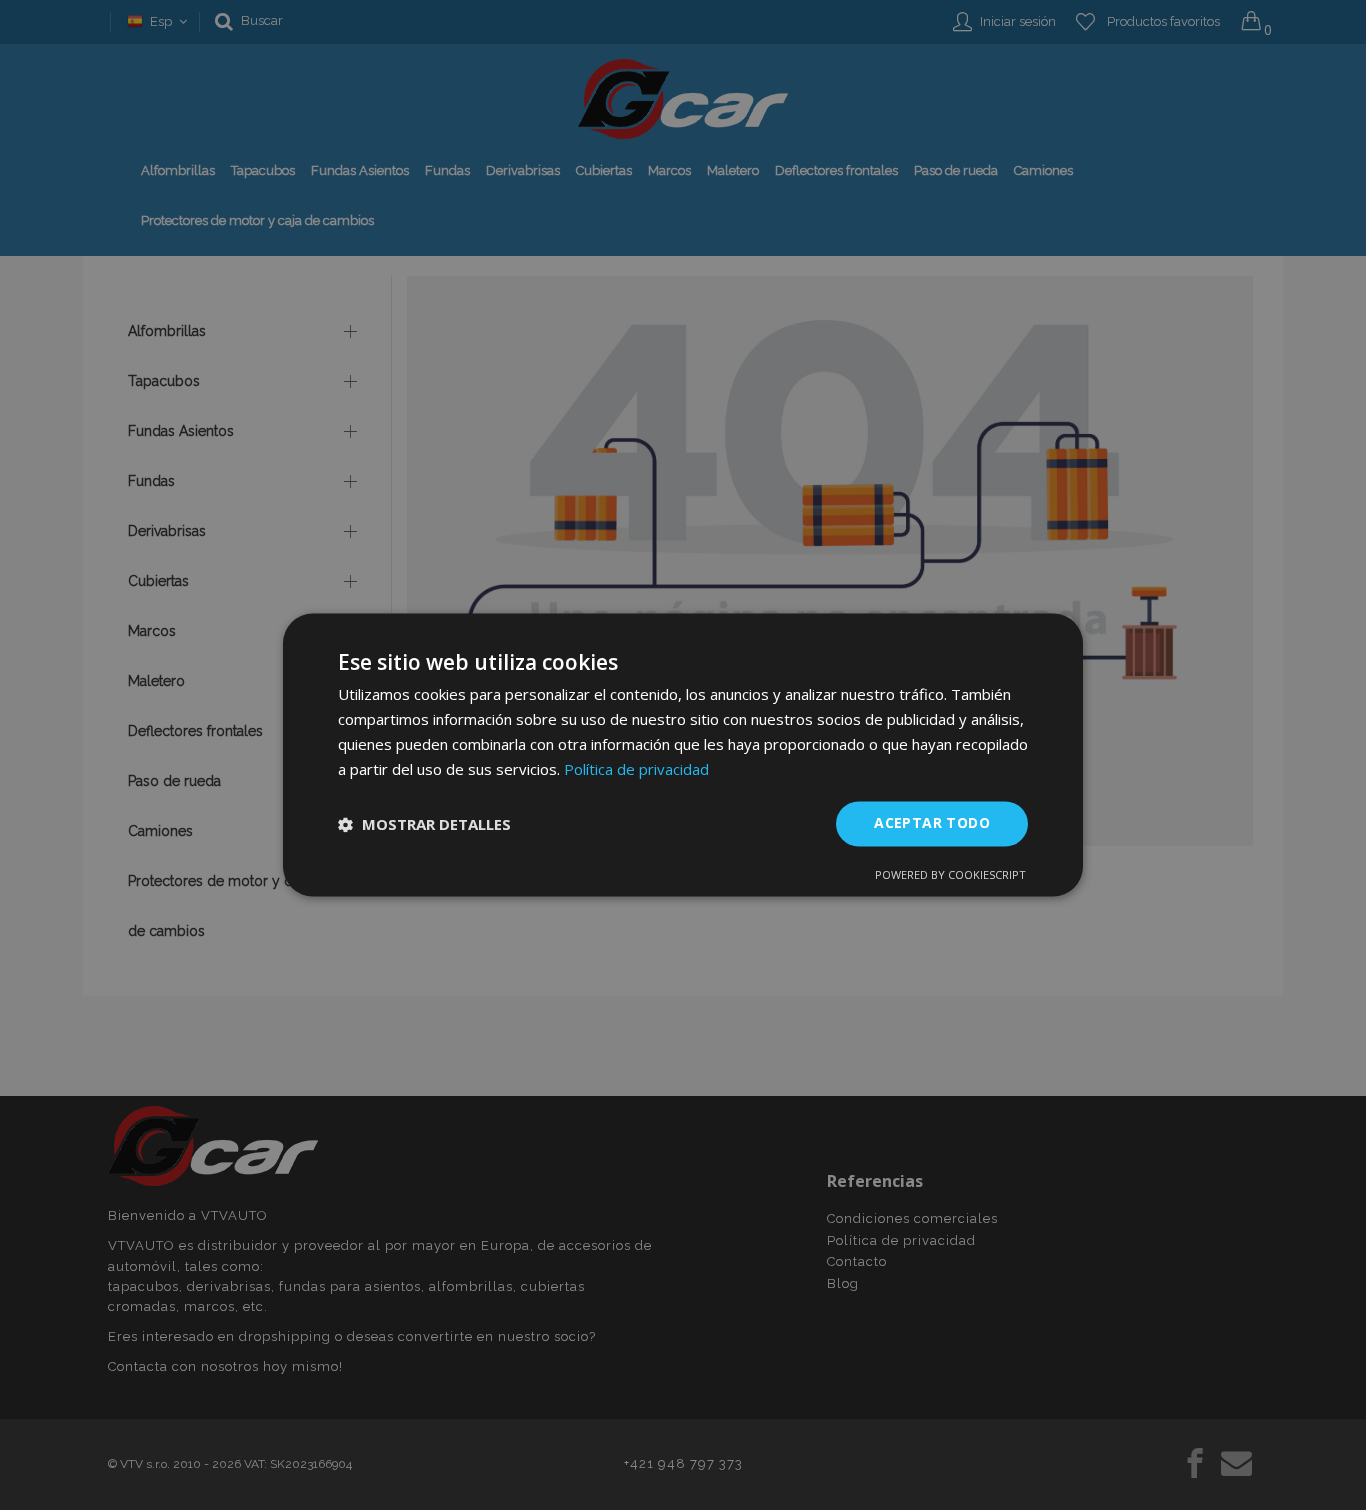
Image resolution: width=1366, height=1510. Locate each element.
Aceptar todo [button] (932, 823)
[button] (424, 824)
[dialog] (683, 754)
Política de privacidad (636, 769)
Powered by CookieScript (950, 875)
